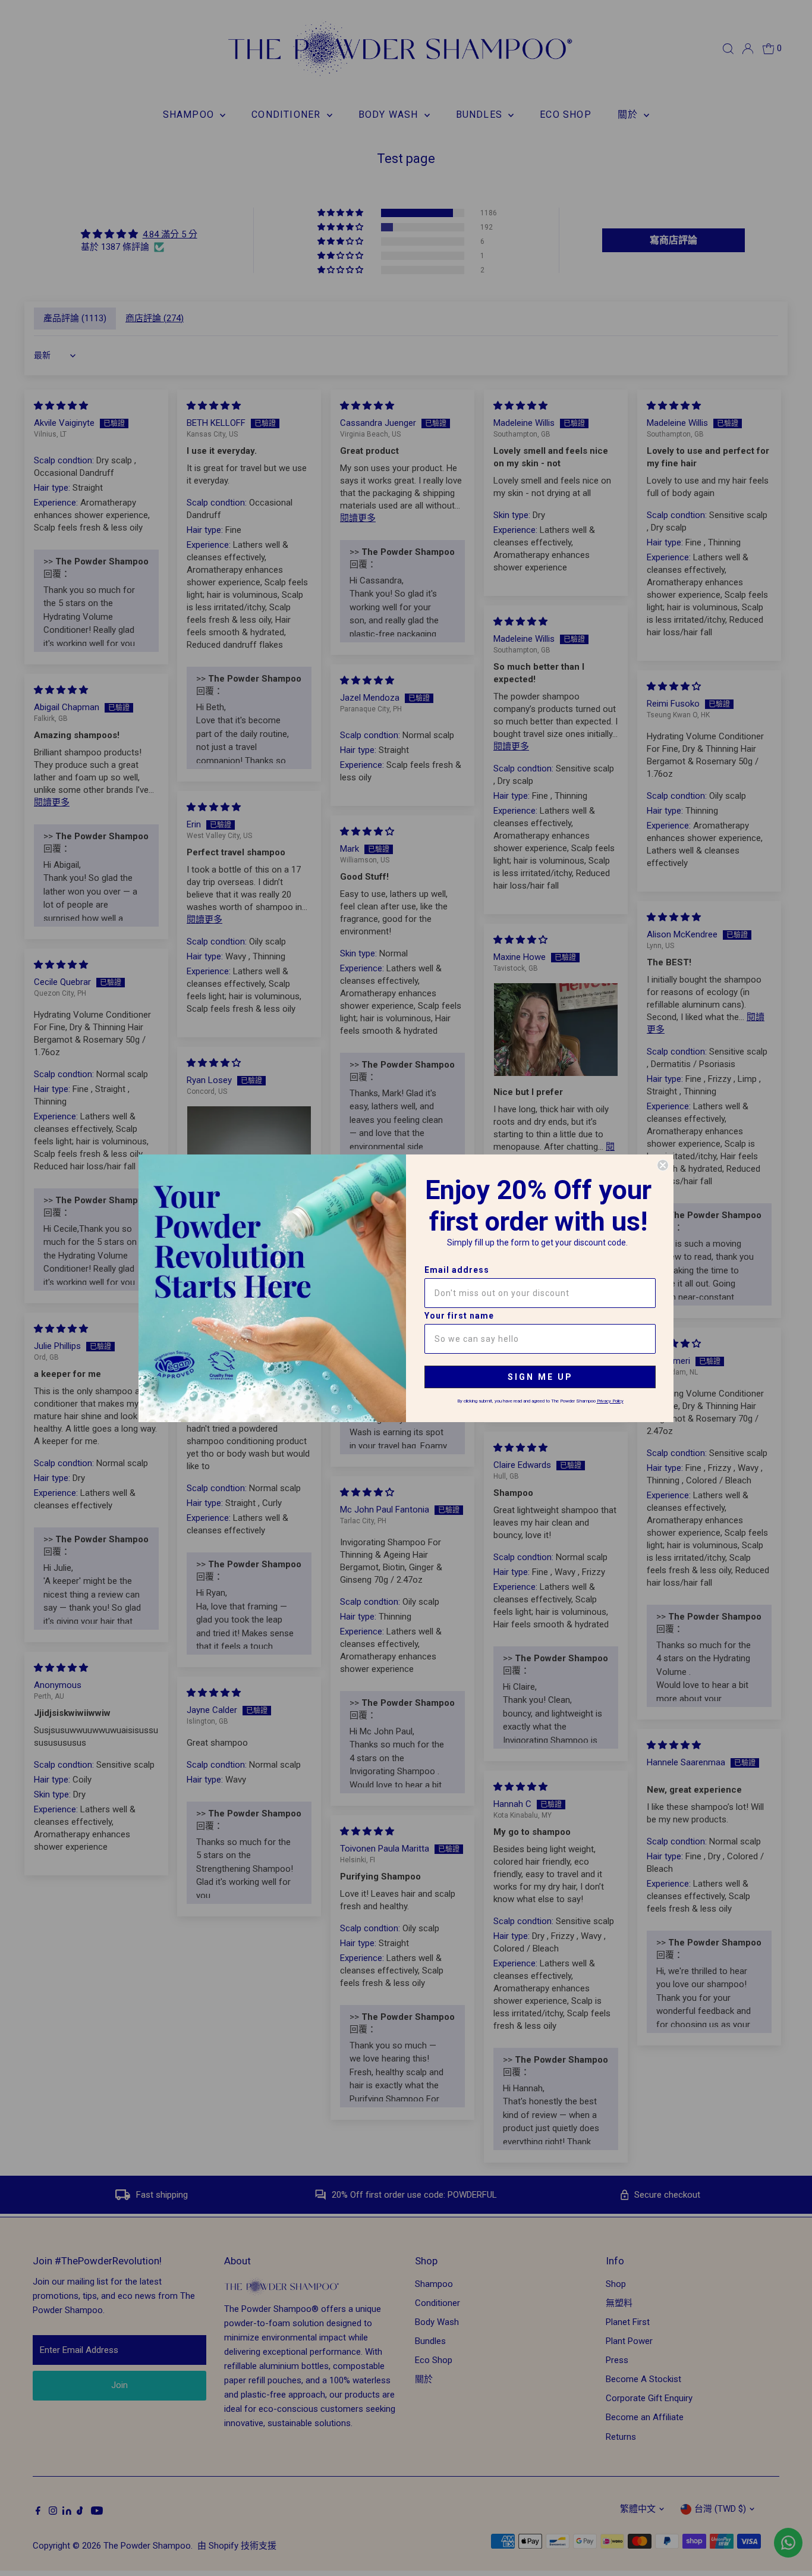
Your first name (459, 1316)
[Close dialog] (663, 1165)
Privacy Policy (610, 1401)
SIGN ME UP (540, 1377)
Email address (457, 1270)
